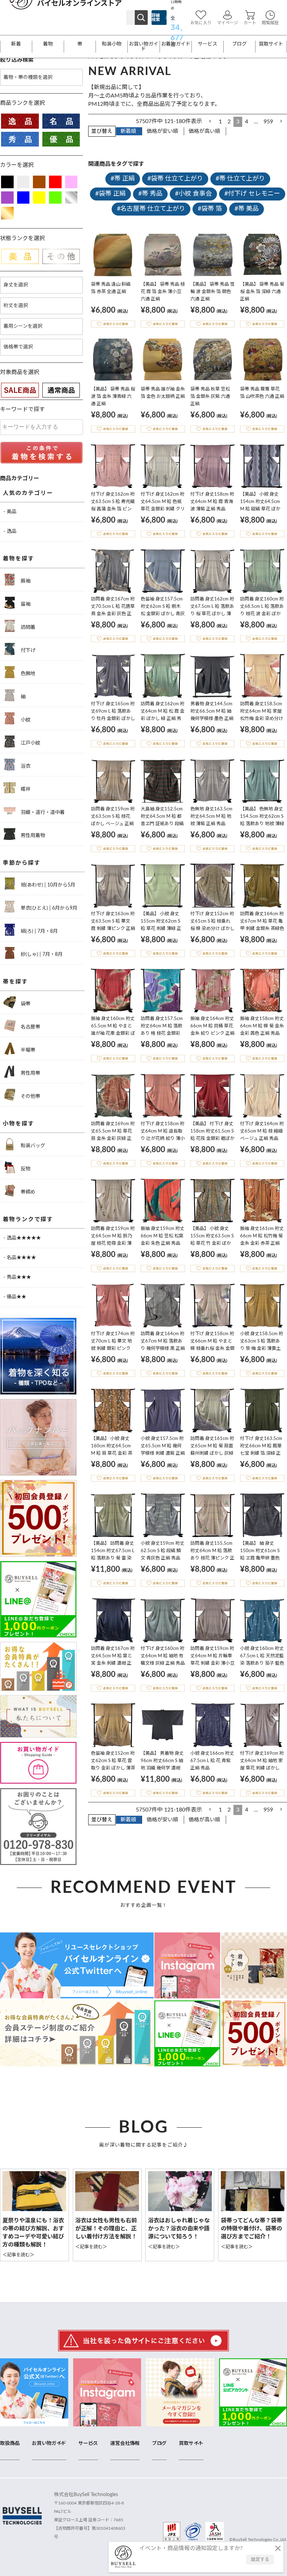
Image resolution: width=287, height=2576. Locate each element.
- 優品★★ (15, 1297)
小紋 (25, 720)
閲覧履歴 (270, 23)
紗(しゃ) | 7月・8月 (41, 954)
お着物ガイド (176, 44)
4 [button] (247, 122)
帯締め (27, 1192)
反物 (25, 1169)
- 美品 (10, 512)
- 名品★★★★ (20, 1258)
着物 (48, 44)
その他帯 (30, 1096)
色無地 (27, 674)
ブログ (239, 44)
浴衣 (25, 766)
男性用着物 (32, 836)
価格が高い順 (204, 131)
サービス (208, 44)
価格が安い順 (162, 131)
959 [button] (268, 122)
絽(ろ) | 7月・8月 (38, 931)
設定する (260, 2560)
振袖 (25, 581)
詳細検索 (156, 18)
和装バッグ (32, 1146)
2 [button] (229, 122)
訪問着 (27, 627)
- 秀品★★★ (17, 1277)
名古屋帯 (30, 1027)
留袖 (25, 604)
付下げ (27, 651)
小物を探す (19, 1124)
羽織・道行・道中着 (42, 813)
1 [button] (220, 122)
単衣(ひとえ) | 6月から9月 (48, 908)
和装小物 (112, 44)
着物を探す (19, 559)
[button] (210, 121)
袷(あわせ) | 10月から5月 (47, 885)
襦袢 (25, 789)
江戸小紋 (30, 743)
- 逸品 (10, 531)
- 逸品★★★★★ (22, 1238)
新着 (16, 44)
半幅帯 (27, 1050)
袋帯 (25, 1004)
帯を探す (15, 982)
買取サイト (271, 44)
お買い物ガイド (143, 47)
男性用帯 (30, 1073)
